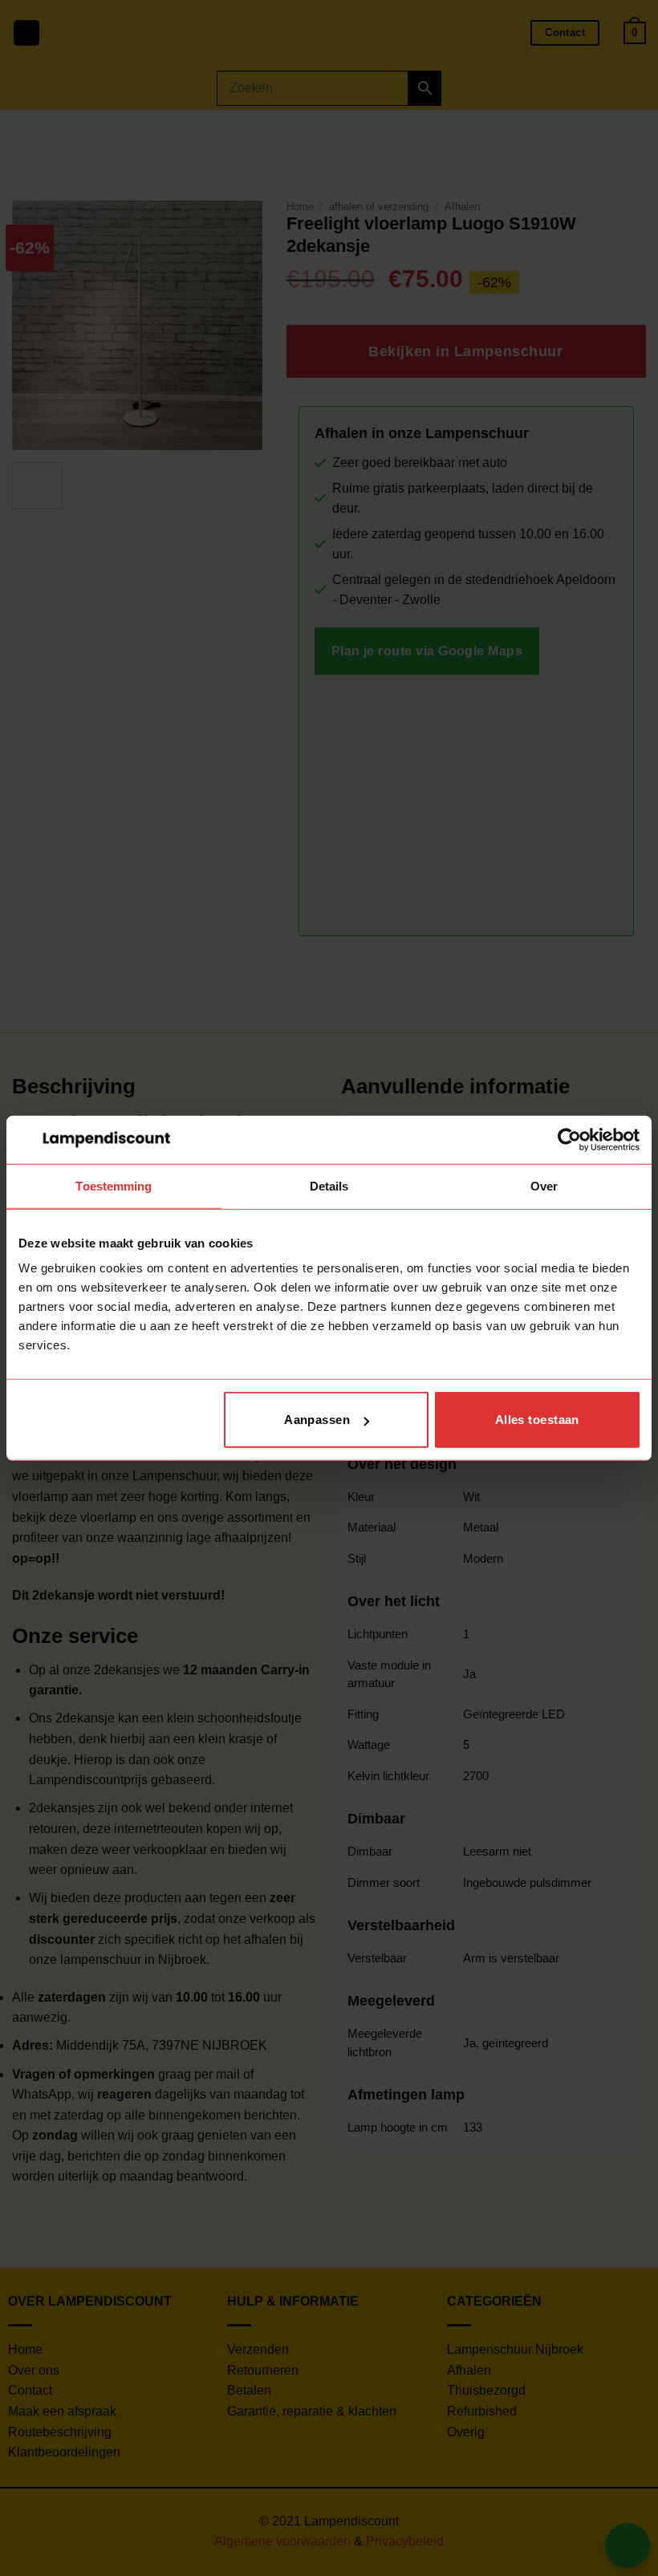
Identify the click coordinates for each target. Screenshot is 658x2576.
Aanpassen (317, 1420)
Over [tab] (544, 1185)
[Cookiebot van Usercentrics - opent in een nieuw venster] (569, 1139)
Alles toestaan (537, 1420)
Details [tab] (329, 1185)
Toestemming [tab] (114, 1185)
